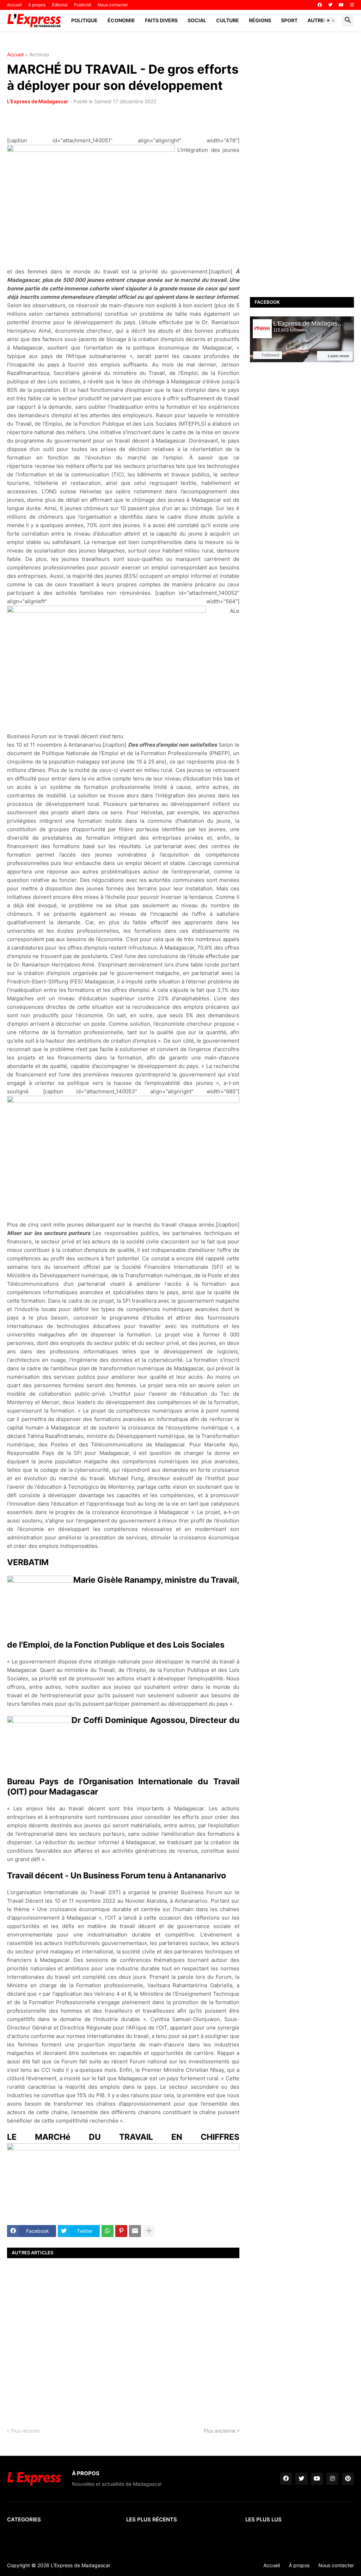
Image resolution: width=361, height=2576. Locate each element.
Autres (317, 20)
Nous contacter (113, 5)
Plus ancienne (220, 2431)
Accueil (14, 5)
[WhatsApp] (108, 2231)
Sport (289, 20)
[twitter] (330, 5)
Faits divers (161, 20)
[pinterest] (348, 2479)
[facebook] (320, 5)
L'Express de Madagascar (38, 101)
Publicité (83, 5)
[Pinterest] (121, 2231)
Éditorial (60, 5)
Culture (228, 20)
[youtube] (341, 5)
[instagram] (352, 5)
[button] (331, 20)
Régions (260, 20)
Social (197, 20)
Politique (84, 20)
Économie (121, 20)
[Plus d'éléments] (149, 2231)
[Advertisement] (123, 2337)
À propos (37, 5)
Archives (39, 55)
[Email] (135, 2231)
